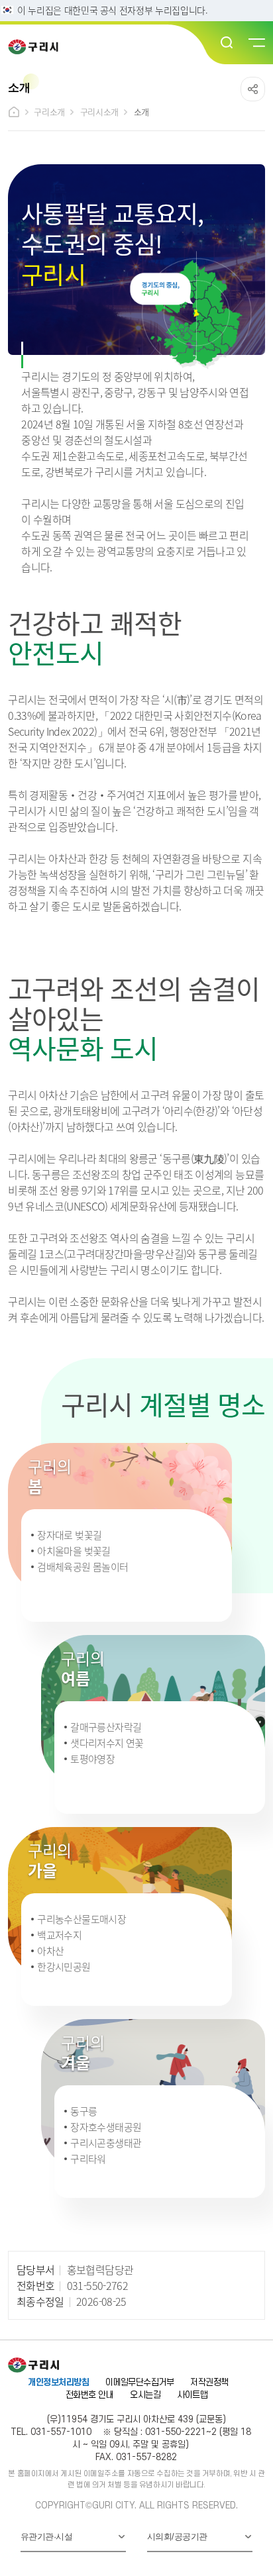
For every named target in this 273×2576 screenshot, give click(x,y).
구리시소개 (99, 112)
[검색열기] (227, 43)
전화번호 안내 (89, 2395)
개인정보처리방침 (58, 2382)
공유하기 (253, 89)
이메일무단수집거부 (139, 2382)
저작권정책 (209, 2382)
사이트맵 (192, 2395)
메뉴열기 (256, 43)
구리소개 (49, 112)
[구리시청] (37, 47)
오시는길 (145, 2395)
